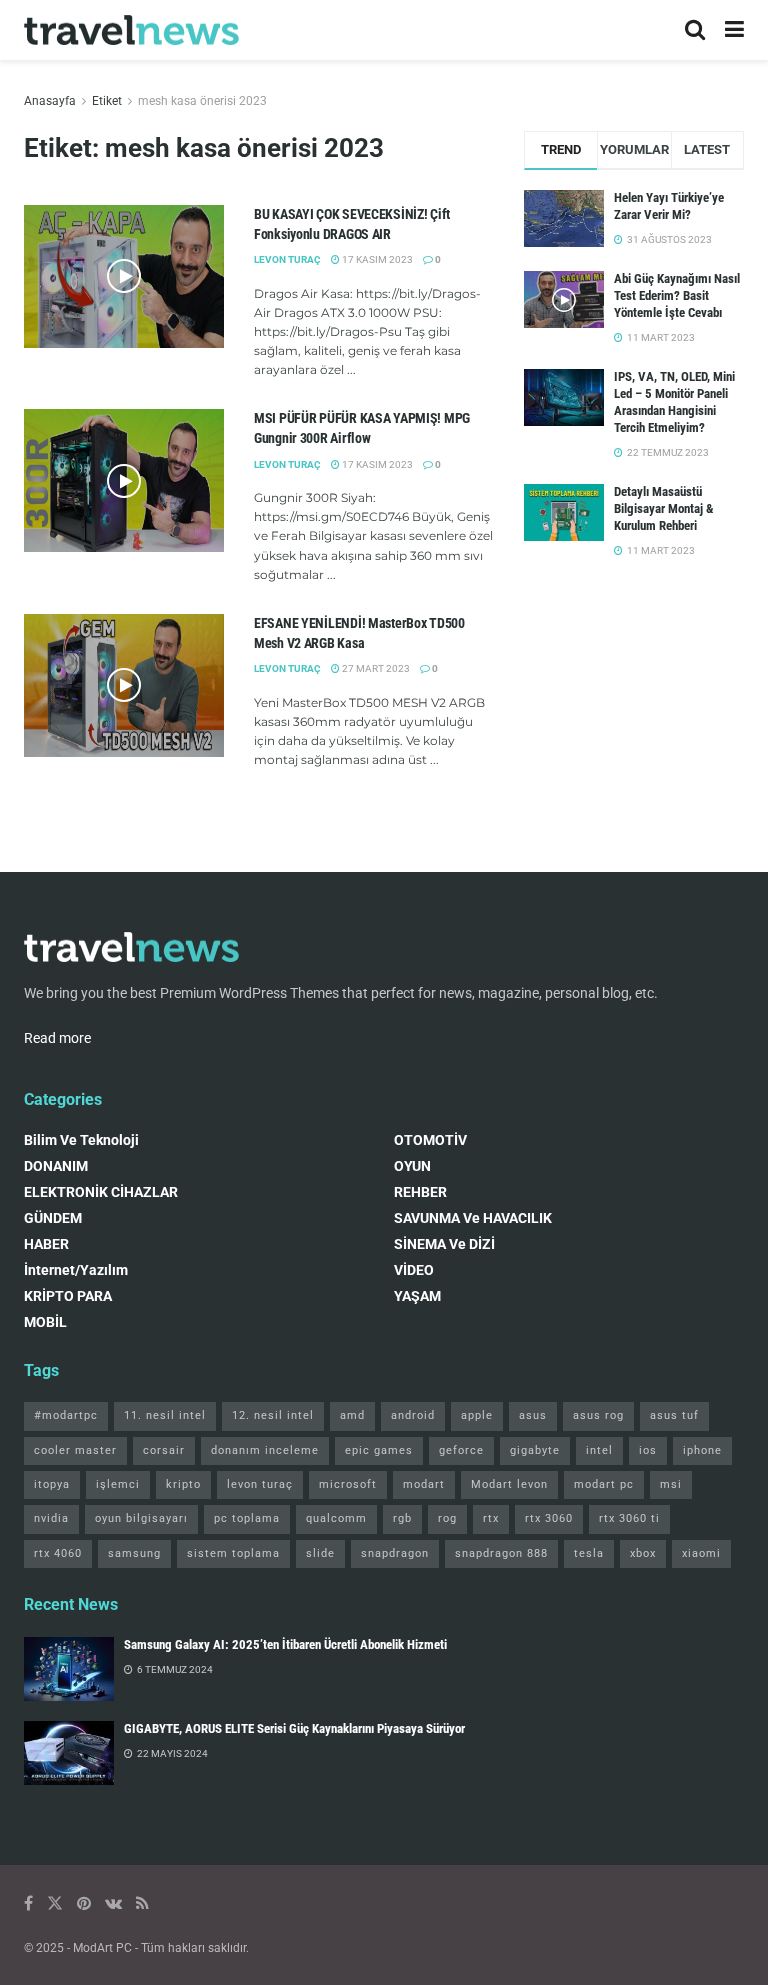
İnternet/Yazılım (76, 1270)
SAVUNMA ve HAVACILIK (473, 1218)
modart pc (604, 1484)
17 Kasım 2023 (376, 259)
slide (320, 1553)
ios (648, 1450)
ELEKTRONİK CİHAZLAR (101, 1192)
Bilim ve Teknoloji (81, 1140)
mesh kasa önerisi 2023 (202, 101)
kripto (183, 1484)
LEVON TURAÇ (287, 259)
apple (477, 1415)
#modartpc (66, 1415)
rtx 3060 (549, 1518)
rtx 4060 (58, 1553)
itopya (52, 1484)
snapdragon (395, 1553)
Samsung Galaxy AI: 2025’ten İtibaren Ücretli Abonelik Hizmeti (285, 1644)
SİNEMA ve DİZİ (444, 1244)
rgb (402, 1518)
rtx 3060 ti (629, 1518)
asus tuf (674, 1415)
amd (352, 1415)
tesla (589, 1553)
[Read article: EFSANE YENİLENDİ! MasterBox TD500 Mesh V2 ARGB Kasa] (124, 685)
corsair (164, 1450)
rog (447, 1518)
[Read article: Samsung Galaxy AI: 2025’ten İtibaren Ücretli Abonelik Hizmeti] (69, 1669)
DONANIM (56, 1166)
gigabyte (535, 1450)
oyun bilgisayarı (141, 1518)
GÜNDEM (53, 1218)
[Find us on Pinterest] (84, 1903)
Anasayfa (50, 101)
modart (424, 1484)
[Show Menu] (734, 30)
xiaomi (701, 1553)
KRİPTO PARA (68, 1296)
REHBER (420, 1192)
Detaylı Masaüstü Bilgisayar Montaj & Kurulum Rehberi (664, 508)
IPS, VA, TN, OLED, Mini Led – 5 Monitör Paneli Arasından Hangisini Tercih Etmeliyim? (674, 402)
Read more (57, 1038)
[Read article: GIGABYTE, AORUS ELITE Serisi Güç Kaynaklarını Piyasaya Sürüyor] (69, 1753)
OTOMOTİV (430, 1140)
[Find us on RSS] (142, 1903)
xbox (643, 1553)
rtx (491, 1518)
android (413, 1415)
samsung (134, 1553)
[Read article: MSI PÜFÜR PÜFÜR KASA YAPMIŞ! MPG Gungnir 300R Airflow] (124, 480)
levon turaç (260, 1484)
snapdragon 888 (501, 1553)
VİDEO (414, 1270)
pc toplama (247, 1518)
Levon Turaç (287, 668)
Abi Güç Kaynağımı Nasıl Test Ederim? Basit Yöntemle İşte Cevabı (677, 295)
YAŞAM (417, 1296)
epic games (379, 1450)
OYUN (412, 1166)
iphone (702, 1450)
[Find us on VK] (113, 1903)
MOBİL (45, 1322)
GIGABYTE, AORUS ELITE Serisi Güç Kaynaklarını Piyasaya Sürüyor (294, 1728)
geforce (461, 1450)
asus (533, 1415)
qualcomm (336, 1518)
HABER (46, 1244)
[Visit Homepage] (131, 30)
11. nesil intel (165, 1415)
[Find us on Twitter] (55, 1903)
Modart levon (509, 1484)
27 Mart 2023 (375, 668)
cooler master (75, 1450)
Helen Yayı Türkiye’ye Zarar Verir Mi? (669, 206)
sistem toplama (233, 1553)
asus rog (598, 1415)
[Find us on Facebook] (28, 1903)
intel (599, 1450)
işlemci (118, 1484)
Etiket (107, 101)
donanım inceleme (265, 1450)
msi (671, 1484)
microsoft (348, 1484)
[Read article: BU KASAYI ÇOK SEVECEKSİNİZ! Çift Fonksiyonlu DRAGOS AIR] (124, 276)
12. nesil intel (273, 1415)
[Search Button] (695, 30)
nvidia (51, 1518)
